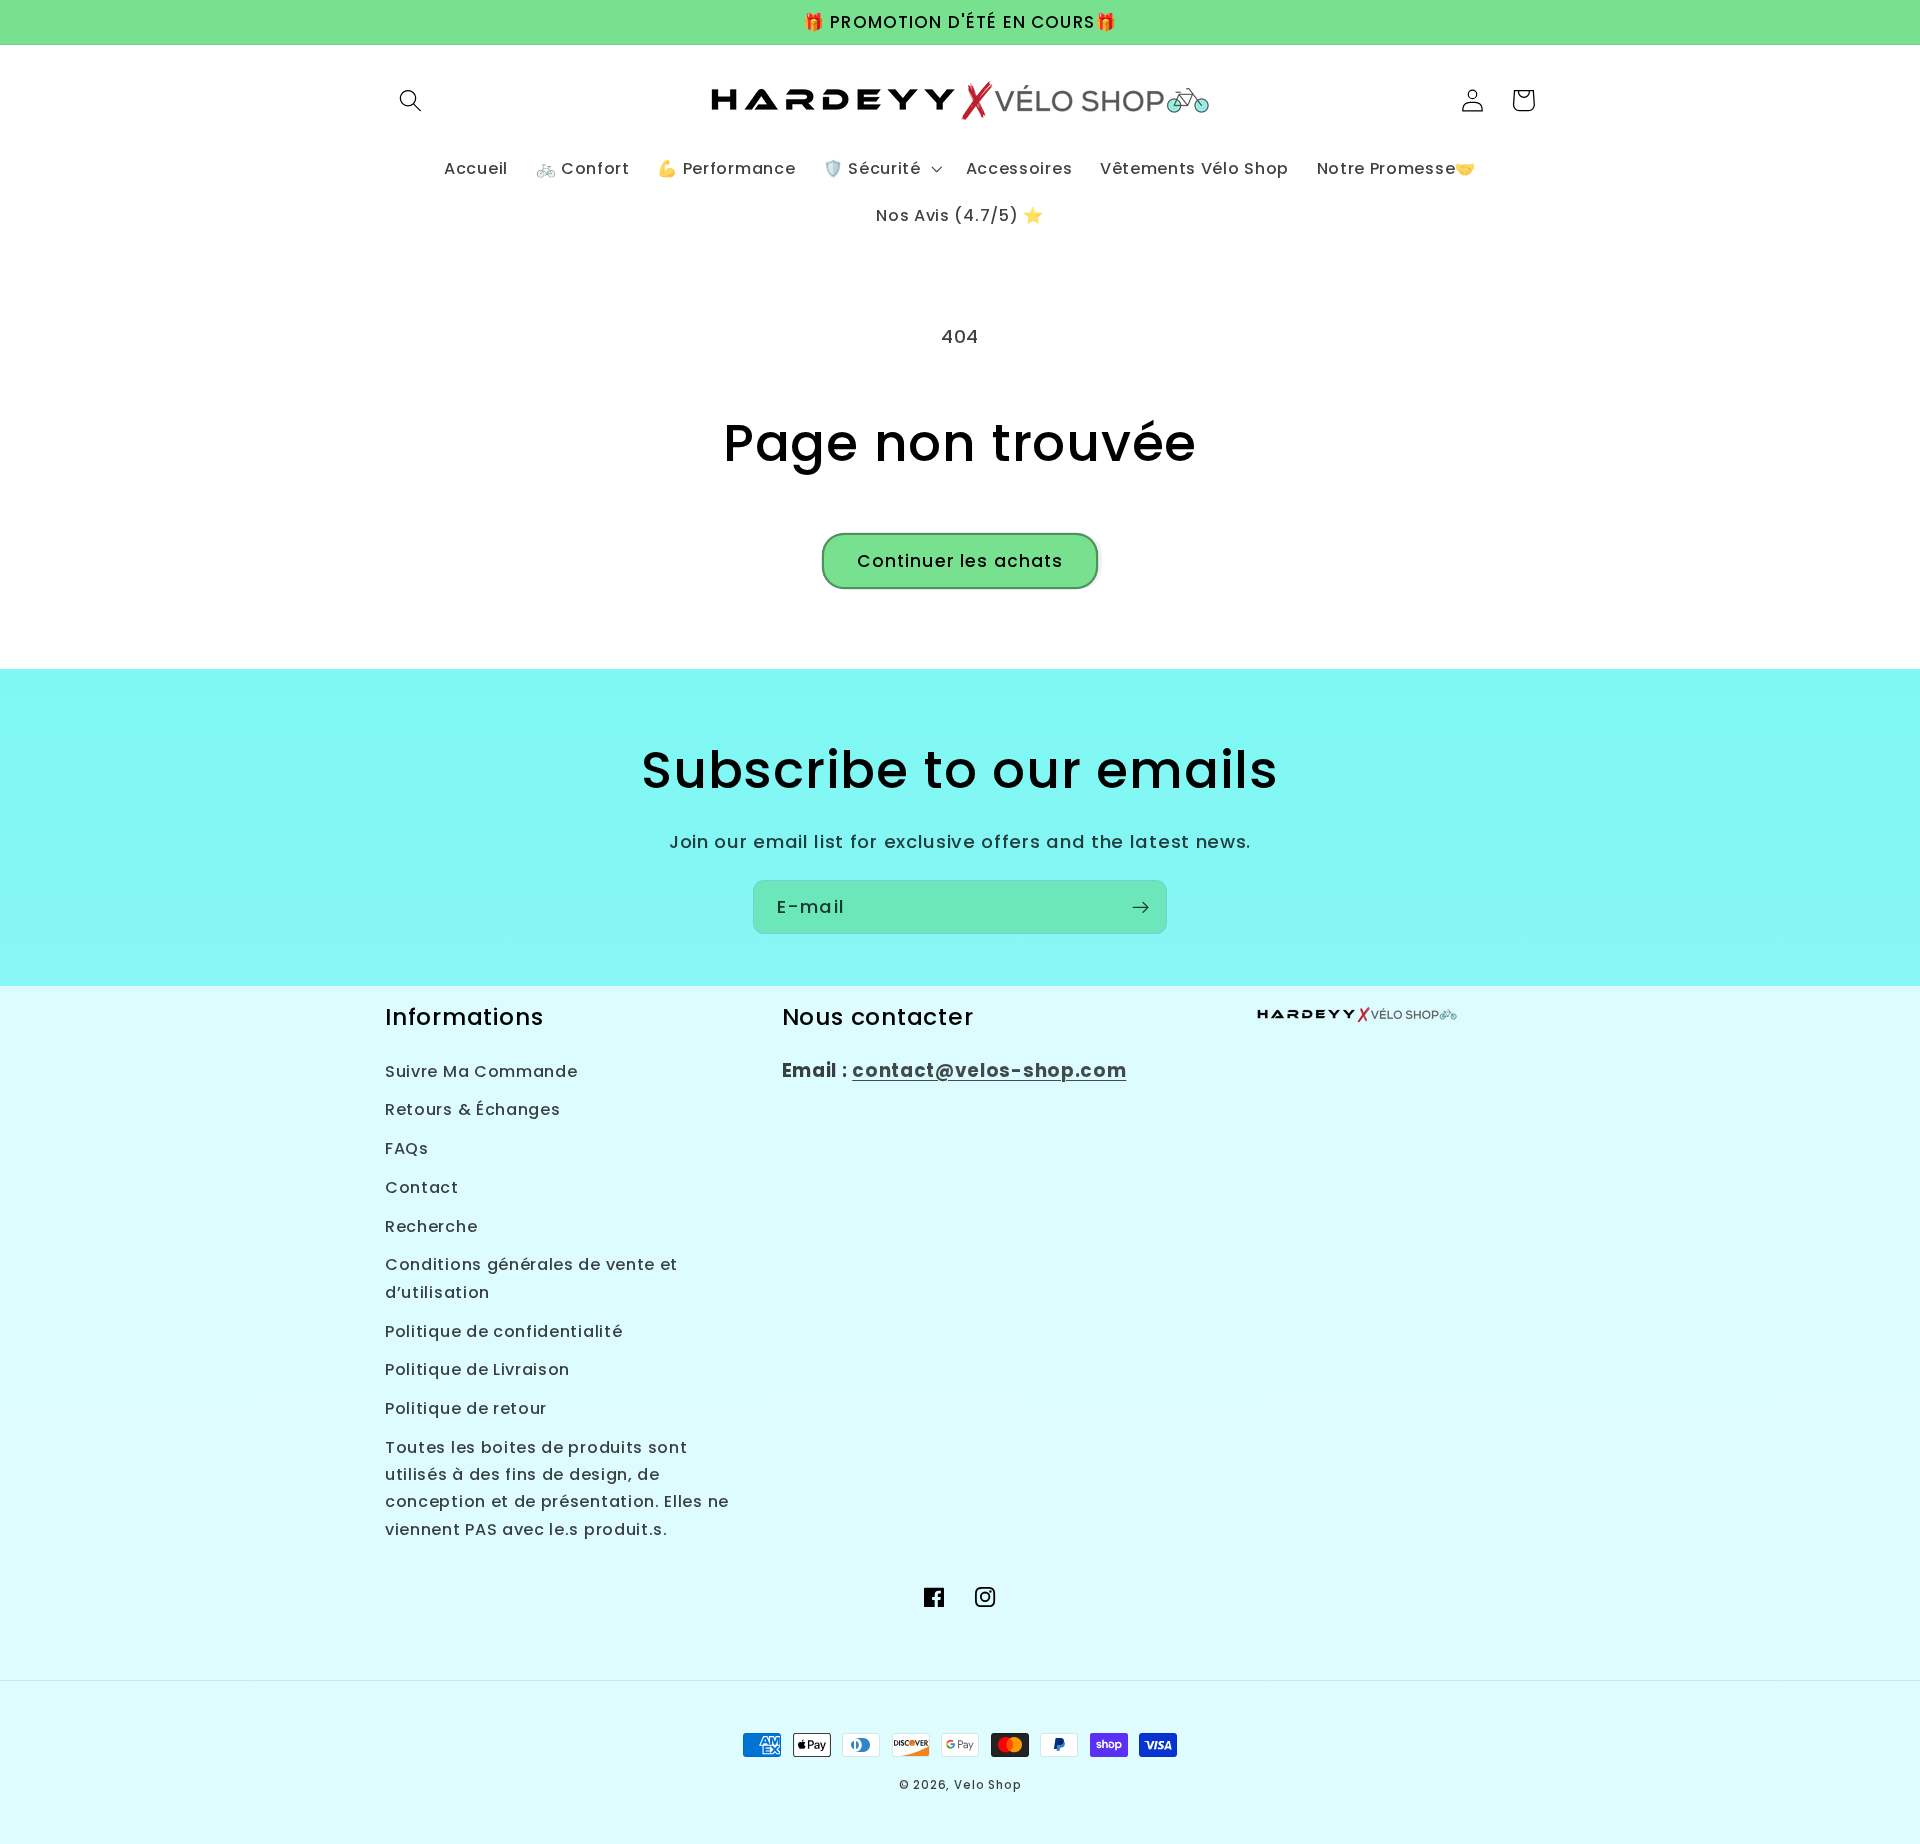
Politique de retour (466, 1408)
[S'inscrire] (1140, 907)
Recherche (431, 1226)
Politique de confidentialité (503, 1331)
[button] (410, 100)
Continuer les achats (960, 561)
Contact (422, 1187)
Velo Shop (987, 1785)
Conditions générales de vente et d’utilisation (531, 1278)
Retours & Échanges (472, 1109)
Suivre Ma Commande (481, 1071)
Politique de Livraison (477, 1369)
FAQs (407, 1148)
